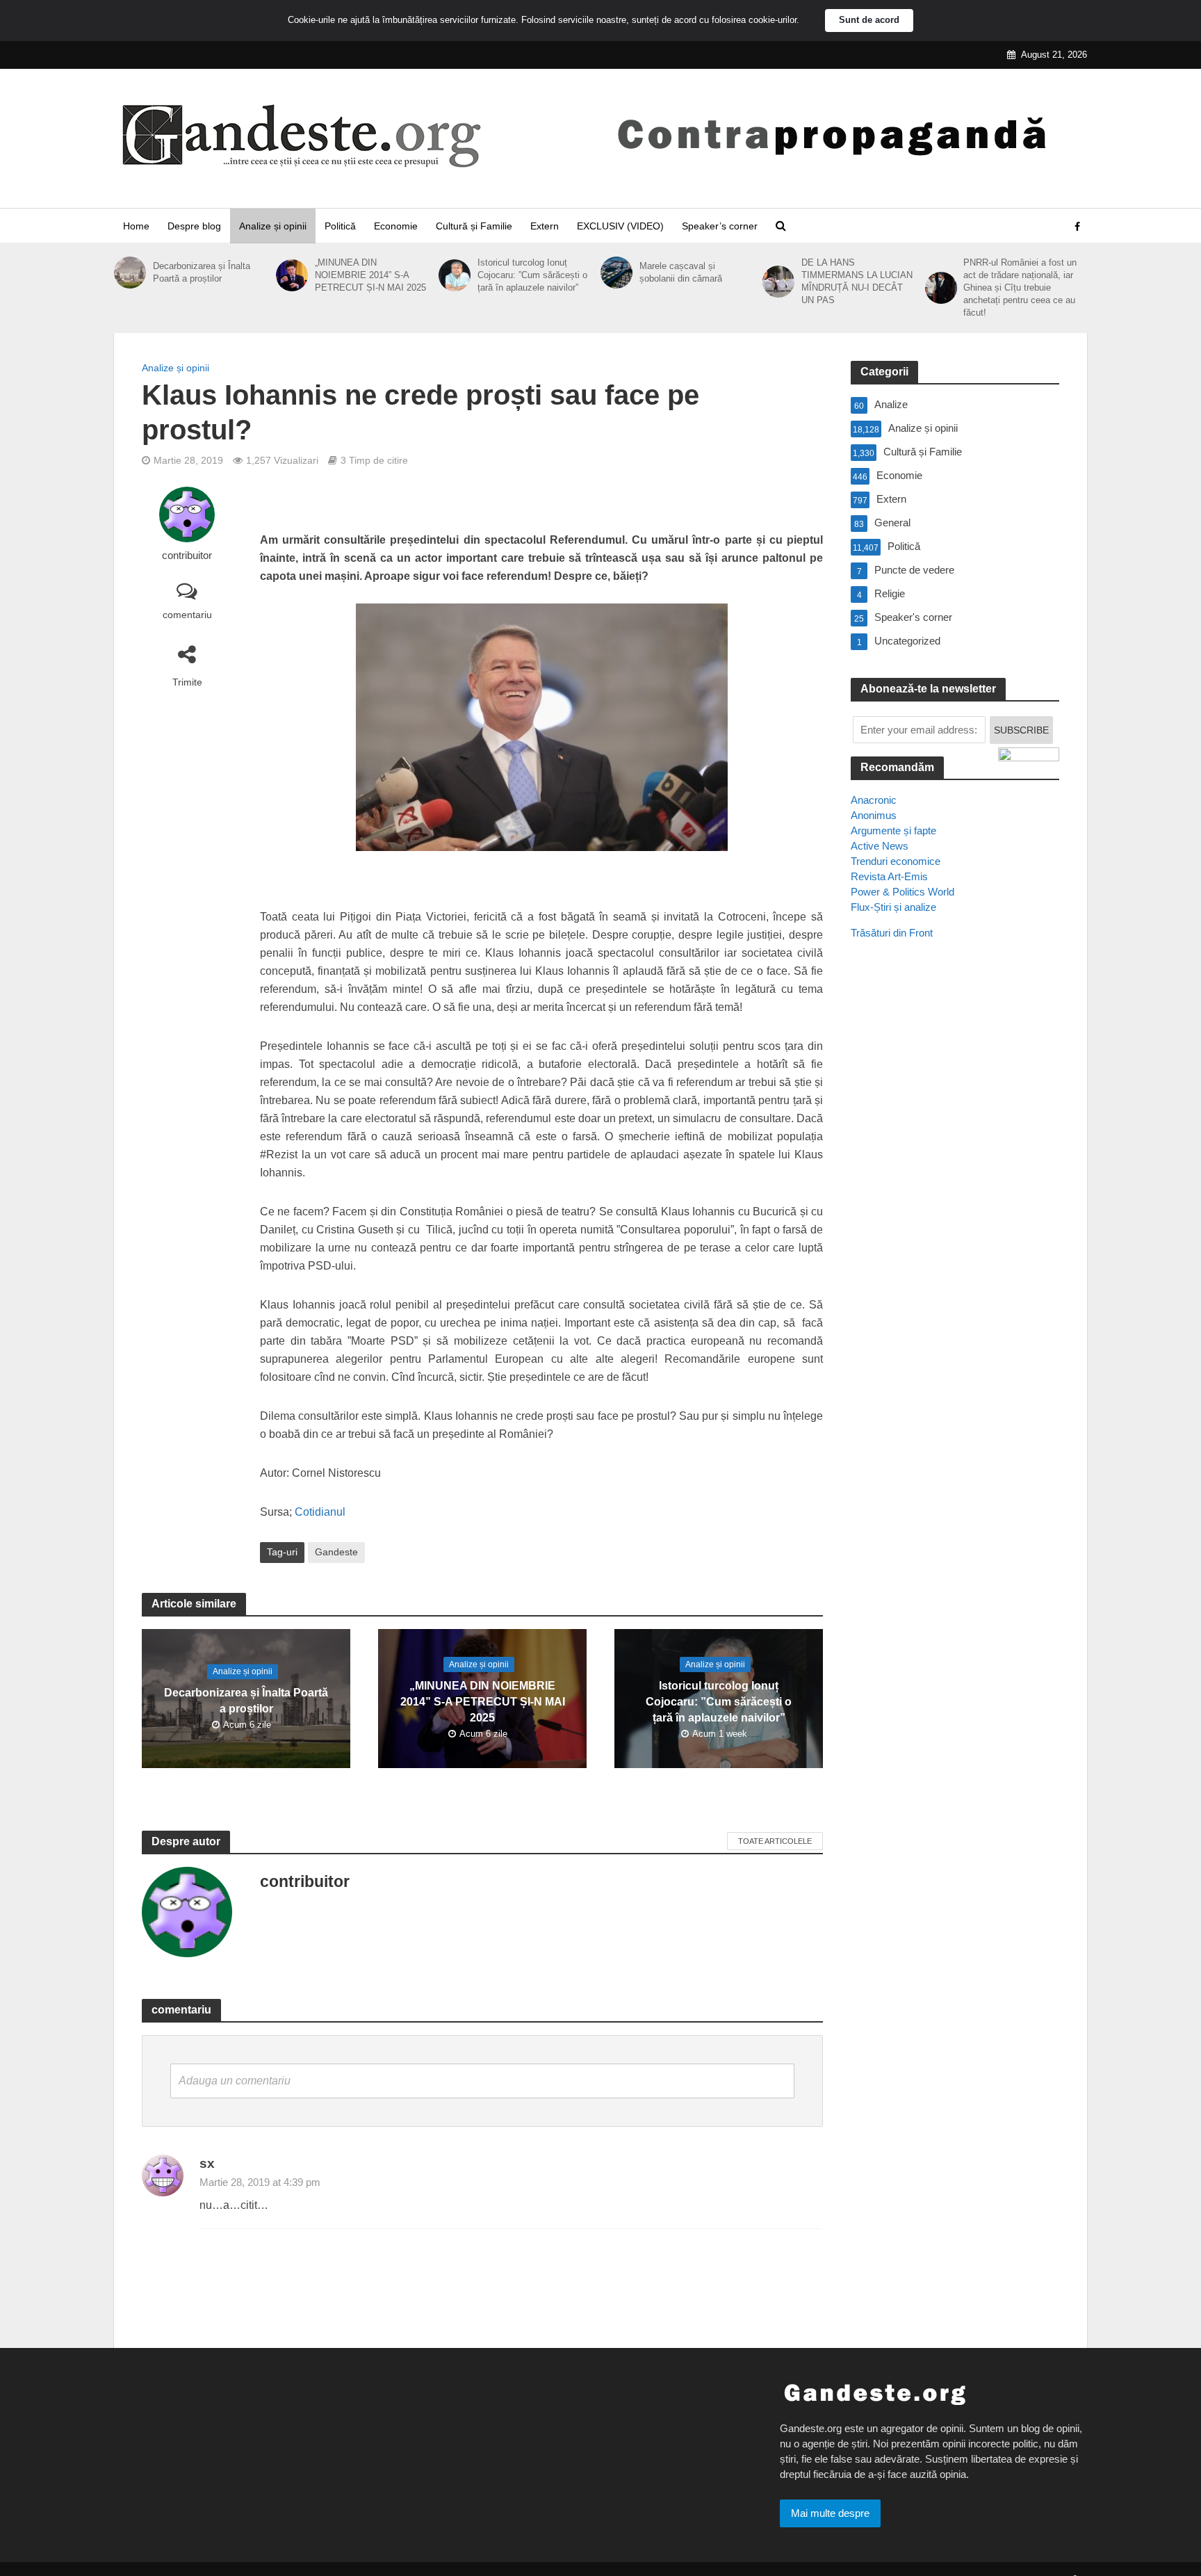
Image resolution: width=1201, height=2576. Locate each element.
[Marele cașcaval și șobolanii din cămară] (616, 273)
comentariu (187, 615)
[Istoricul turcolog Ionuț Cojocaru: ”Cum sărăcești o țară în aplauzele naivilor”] (455, 275)
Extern (545, 226)
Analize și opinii (273, 226)
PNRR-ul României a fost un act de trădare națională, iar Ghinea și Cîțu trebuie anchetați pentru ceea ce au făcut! (1020, 287)
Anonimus (874, 815)
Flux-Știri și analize (893, 907)
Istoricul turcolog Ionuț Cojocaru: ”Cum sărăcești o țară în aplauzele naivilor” (532, 275)
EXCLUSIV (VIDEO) (620, 226)
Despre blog (194, 226)
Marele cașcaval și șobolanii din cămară (681, 272)
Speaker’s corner (720, 226)
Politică (340, 226)
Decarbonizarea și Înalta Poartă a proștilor (202, 272)
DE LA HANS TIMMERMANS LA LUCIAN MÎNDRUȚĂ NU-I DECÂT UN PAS (857, 281)
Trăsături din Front (892, 933)
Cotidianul (320, 1512)
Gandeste (336, 1552)
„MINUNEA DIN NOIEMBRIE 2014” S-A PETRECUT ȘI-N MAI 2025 (370, 275)
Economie (396, 226)
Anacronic (874, 800)
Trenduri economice (896, 861)
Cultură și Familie (474, 226)
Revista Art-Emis (889, 876)
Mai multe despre (830, 2513)
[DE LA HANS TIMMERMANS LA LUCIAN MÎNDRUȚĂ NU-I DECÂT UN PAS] (778, 282)
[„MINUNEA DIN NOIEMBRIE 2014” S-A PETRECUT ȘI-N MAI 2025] (292, 275)
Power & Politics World (902, 892)
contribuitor (187, 556)
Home (136, 226)
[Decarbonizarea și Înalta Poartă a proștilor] (130, 273)
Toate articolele (775, 1841)
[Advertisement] (955, 1204)
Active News (880, 846)
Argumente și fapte (893, 831)
